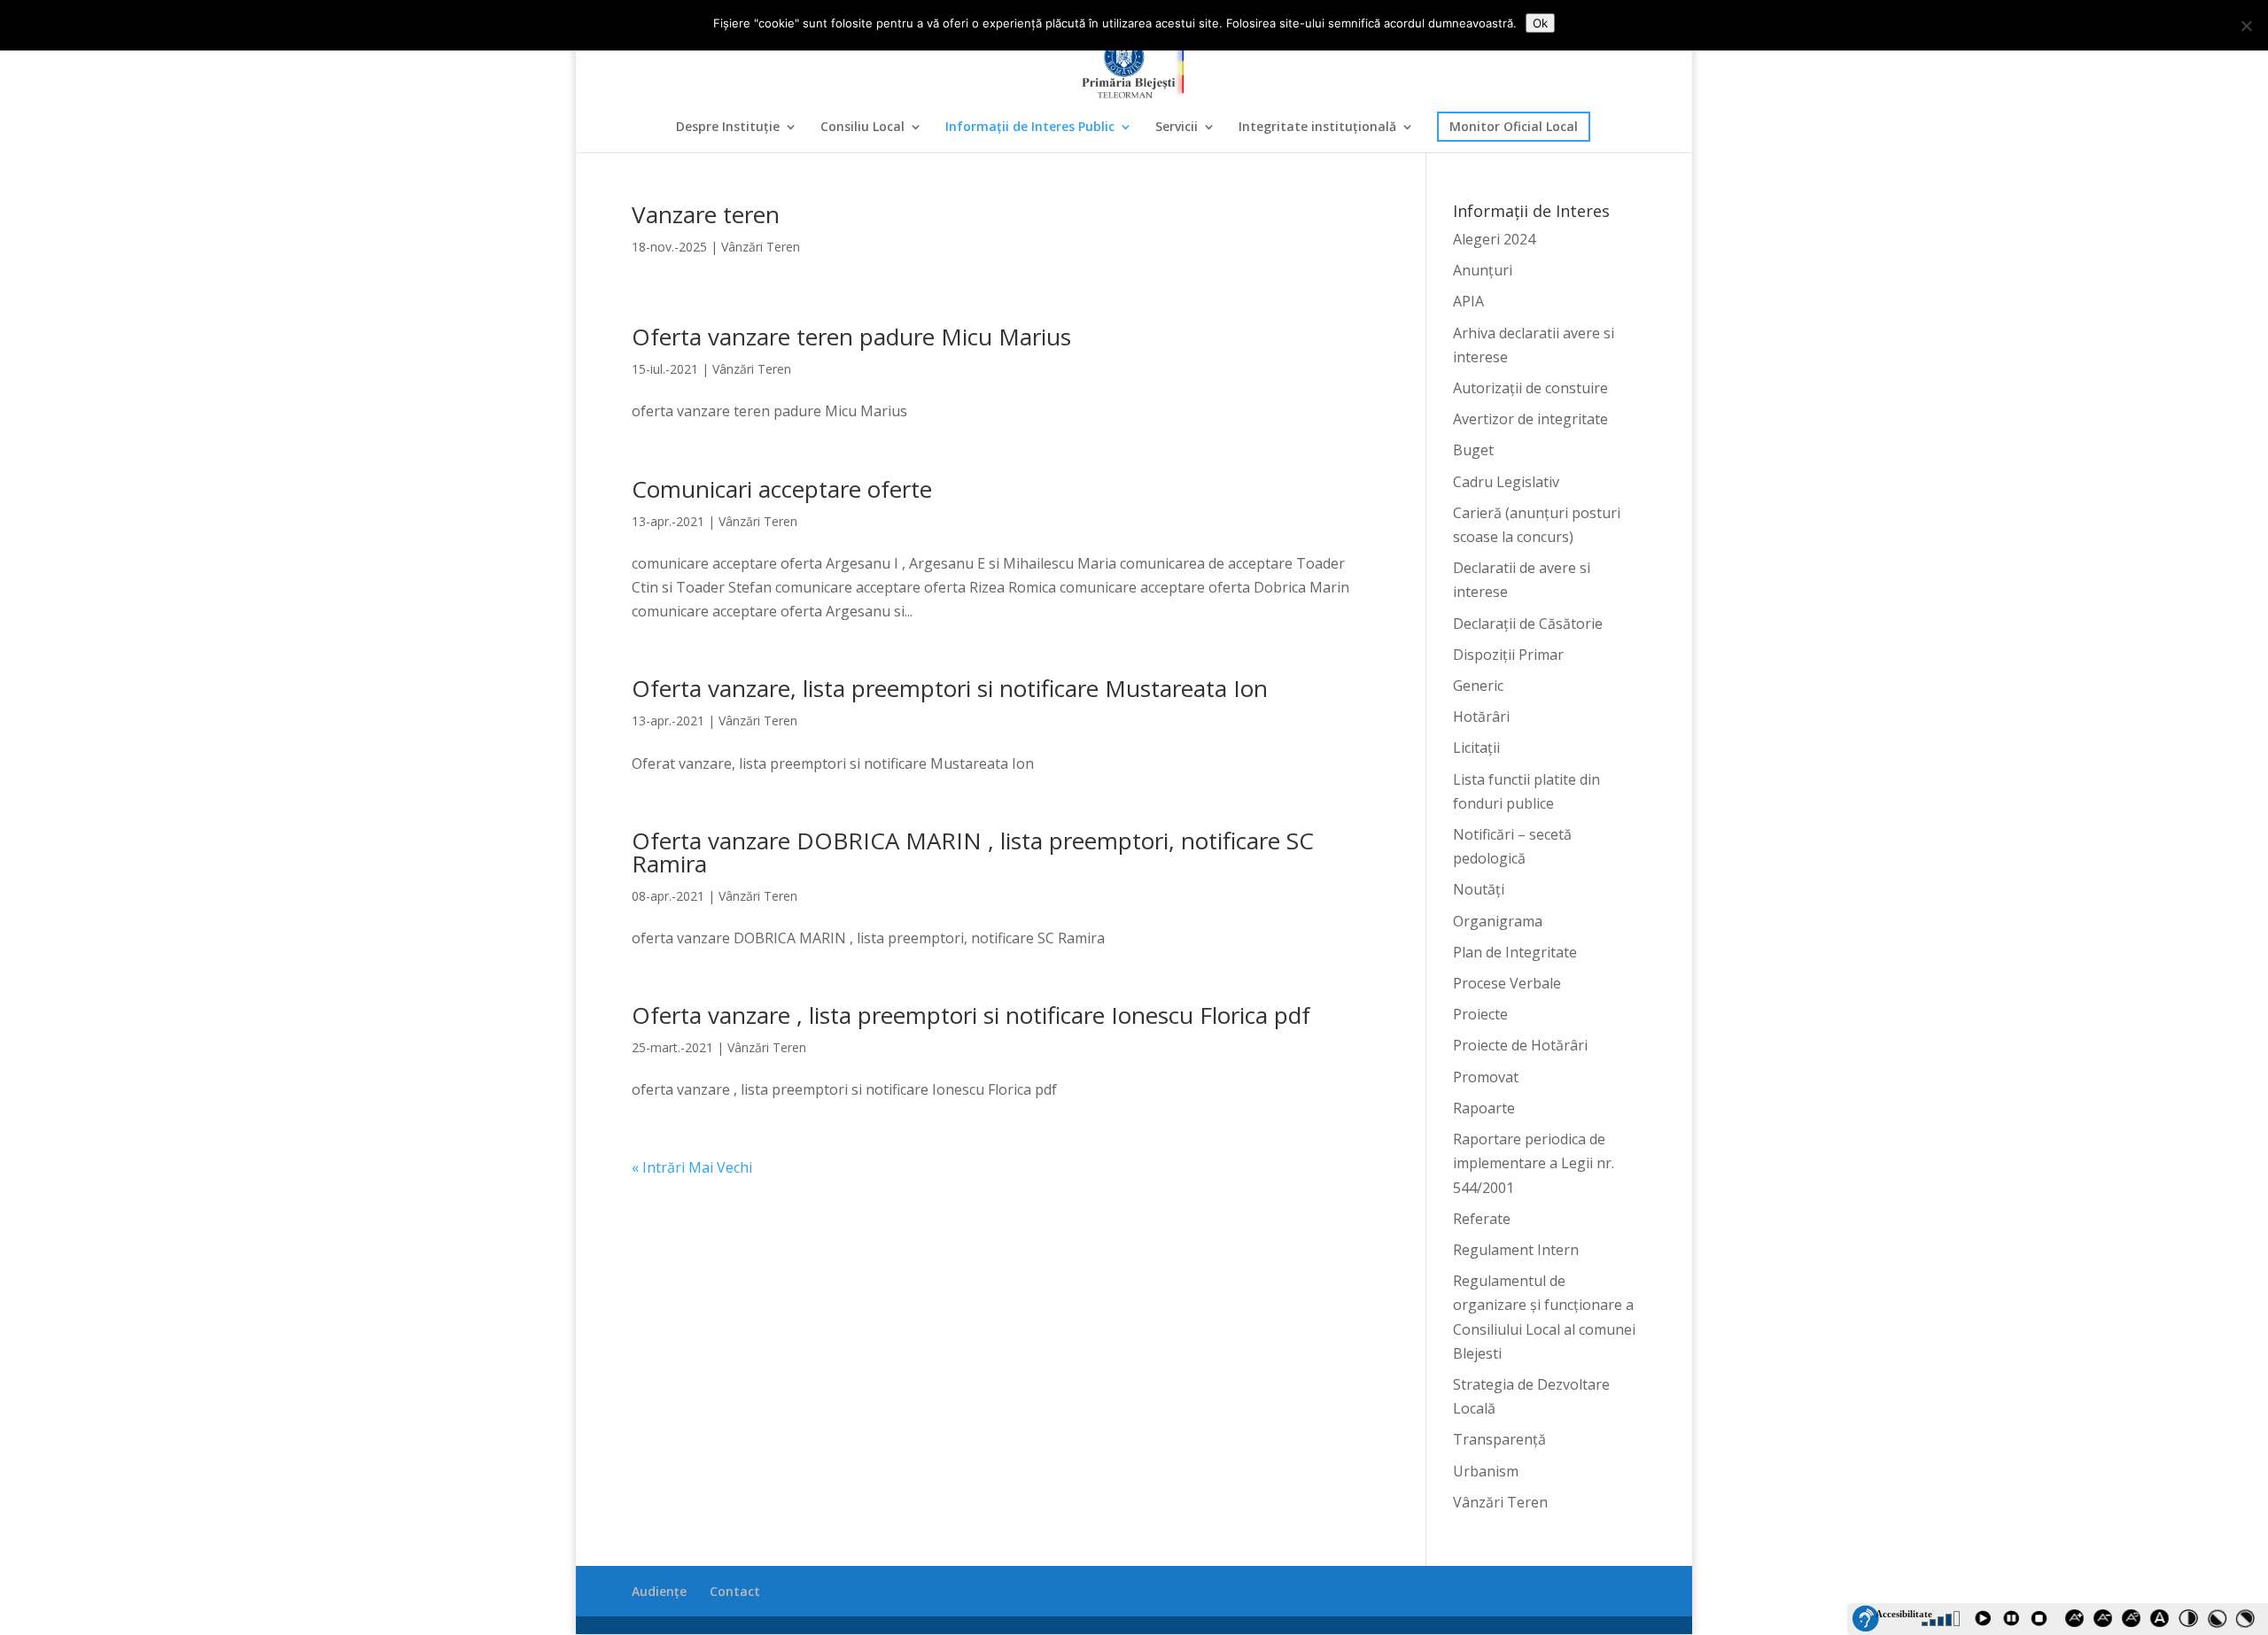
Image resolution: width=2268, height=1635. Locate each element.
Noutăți (1479, 889)
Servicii (1177, 128)
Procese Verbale (1507, 983)
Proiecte (1480, 1014)
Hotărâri (1481, 717)
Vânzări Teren (761, 247)
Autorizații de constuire (1530, 388)
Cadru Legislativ (1506, 482)
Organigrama (1498, 921)
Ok (1540, 23)
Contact (735, 1591)
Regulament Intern (1516, 1250)
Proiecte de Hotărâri (1520, 1045)
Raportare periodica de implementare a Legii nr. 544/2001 (1534, 1163)
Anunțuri (1483, 270)
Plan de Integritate (1515, 952)
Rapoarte (1484, 1108)
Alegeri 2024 (1494, 239)
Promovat (1486, 1077)
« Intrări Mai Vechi (692, 1167)
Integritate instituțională (1317, 128)
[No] (2246, 26)
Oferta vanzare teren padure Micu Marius (851, 337)
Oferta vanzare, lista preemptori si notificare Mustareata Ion (950, 688)
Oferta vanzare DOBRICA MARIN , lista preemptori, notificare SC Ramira (973, 852)
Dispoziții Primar (1508, 655)
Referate (1482, 1219)
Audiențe (659, 1591)
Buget (1473, 450)
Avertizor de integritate (1530, 419)
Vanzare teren (706, 214)
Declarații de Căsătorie (1528, 624)
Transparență (1499, 1439)
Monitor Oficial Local (1514, 126)
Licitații (1476, 748)
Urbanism (1486, 1471)
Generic (1478, 686)
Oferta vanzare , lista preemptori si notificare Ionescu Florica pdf (971, 1015)
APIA (1468, 301)
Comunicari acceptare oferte (782, 489)
